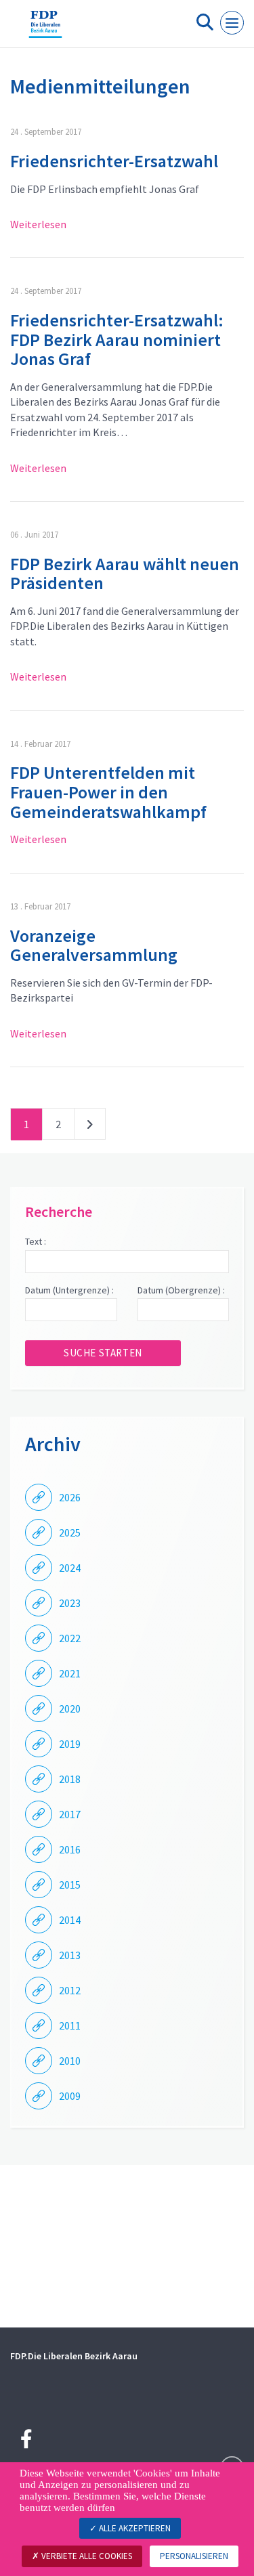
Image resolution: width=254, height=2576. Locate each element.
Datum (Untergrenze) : (69, 1290)
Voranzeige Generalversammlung (94, 945)
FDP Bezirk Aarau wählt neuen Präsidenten (125, 574)
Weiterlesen (38, 224)
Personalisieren (194, 2556)
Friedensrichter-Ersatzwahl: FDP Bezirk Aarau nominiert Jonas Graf (117, 339)
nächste (90, 1127)
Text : (36, 1241)
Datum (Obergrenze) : (181, 1290)
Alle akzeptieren (134, 2528)
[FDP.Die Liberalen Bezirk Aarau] (45, 29)
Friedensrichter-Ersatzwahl (114, 161)
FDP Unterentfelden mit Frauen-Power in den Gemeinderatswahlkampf (108, 792)
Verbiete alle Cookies (86, 2556)
